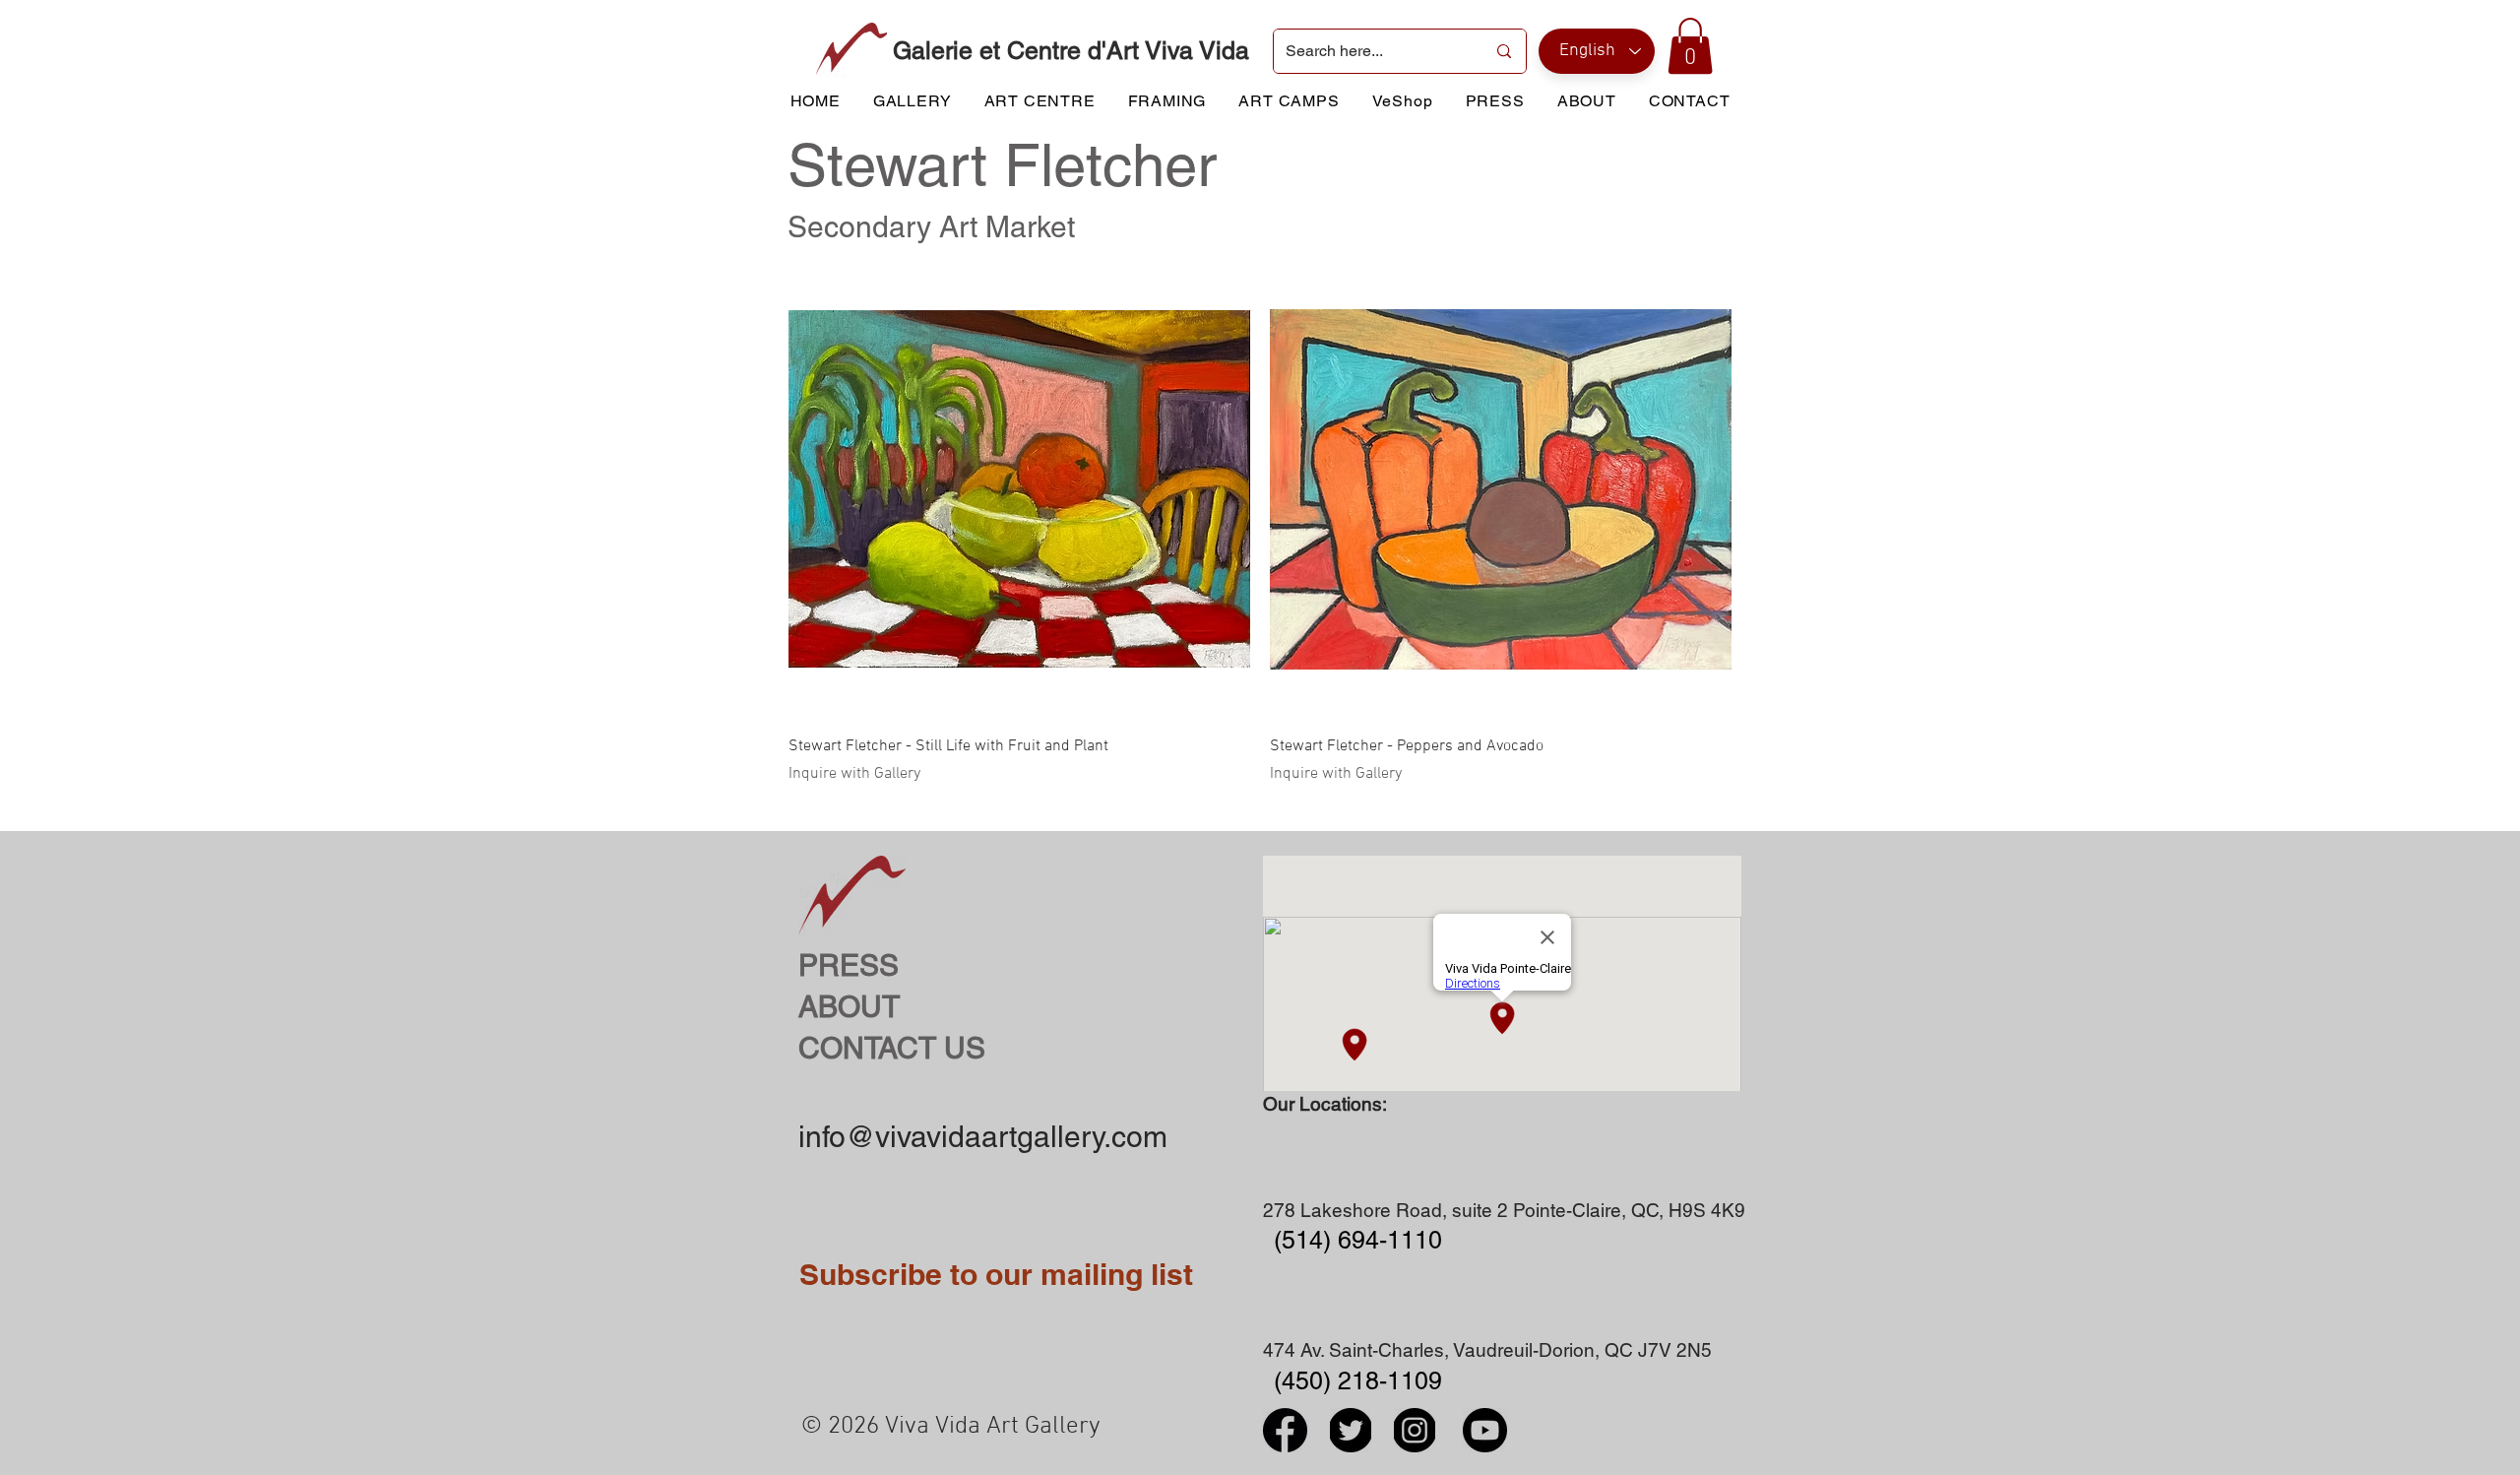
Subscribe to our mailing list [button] (996, 1274)
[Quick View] (1019, 489)
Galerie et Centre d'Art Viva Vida (1071, 51)
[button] (1690, 46)
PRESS (849, 965)
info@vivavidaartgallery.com (983, 1137)
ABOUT (849, 1007)
